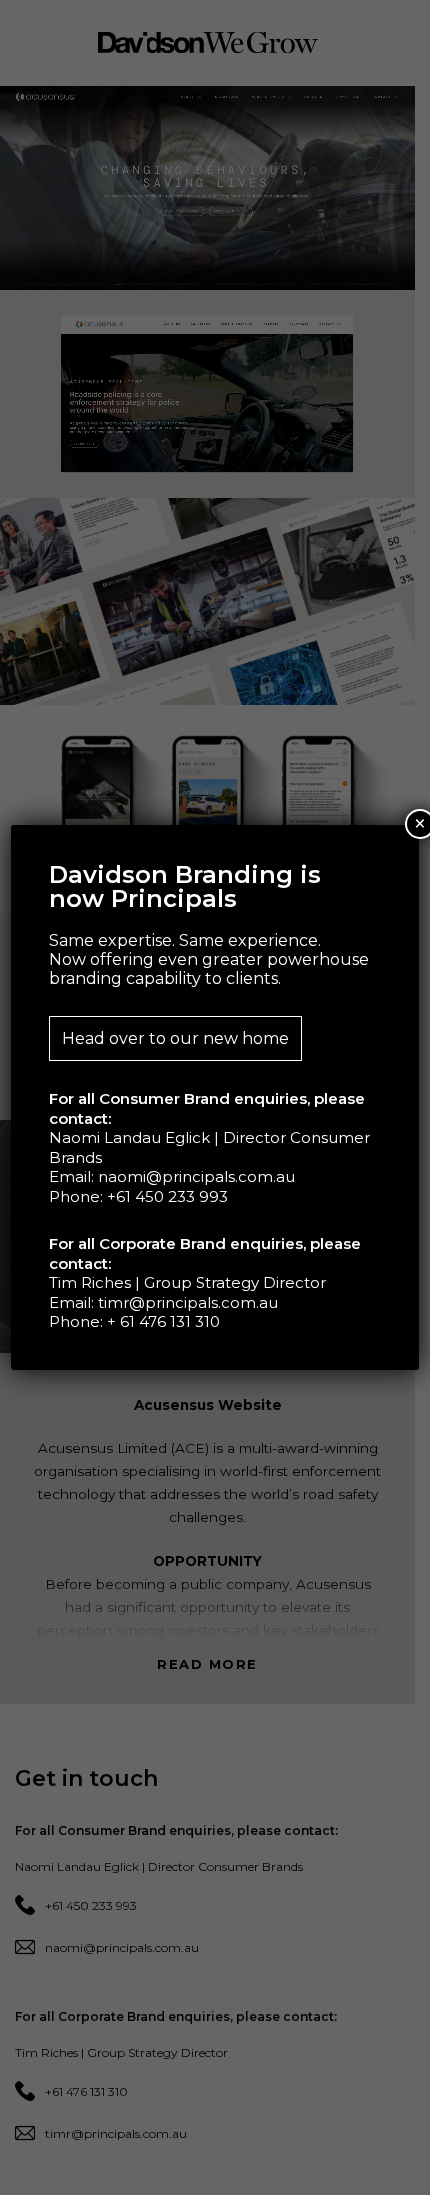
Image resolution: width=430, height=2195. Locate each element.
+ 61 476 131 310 (163, 1321)
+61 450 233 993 (167, 1196)
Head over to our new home (175, 1038)
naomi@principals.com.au (196, 1176)
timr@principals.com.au (188, 1302)
